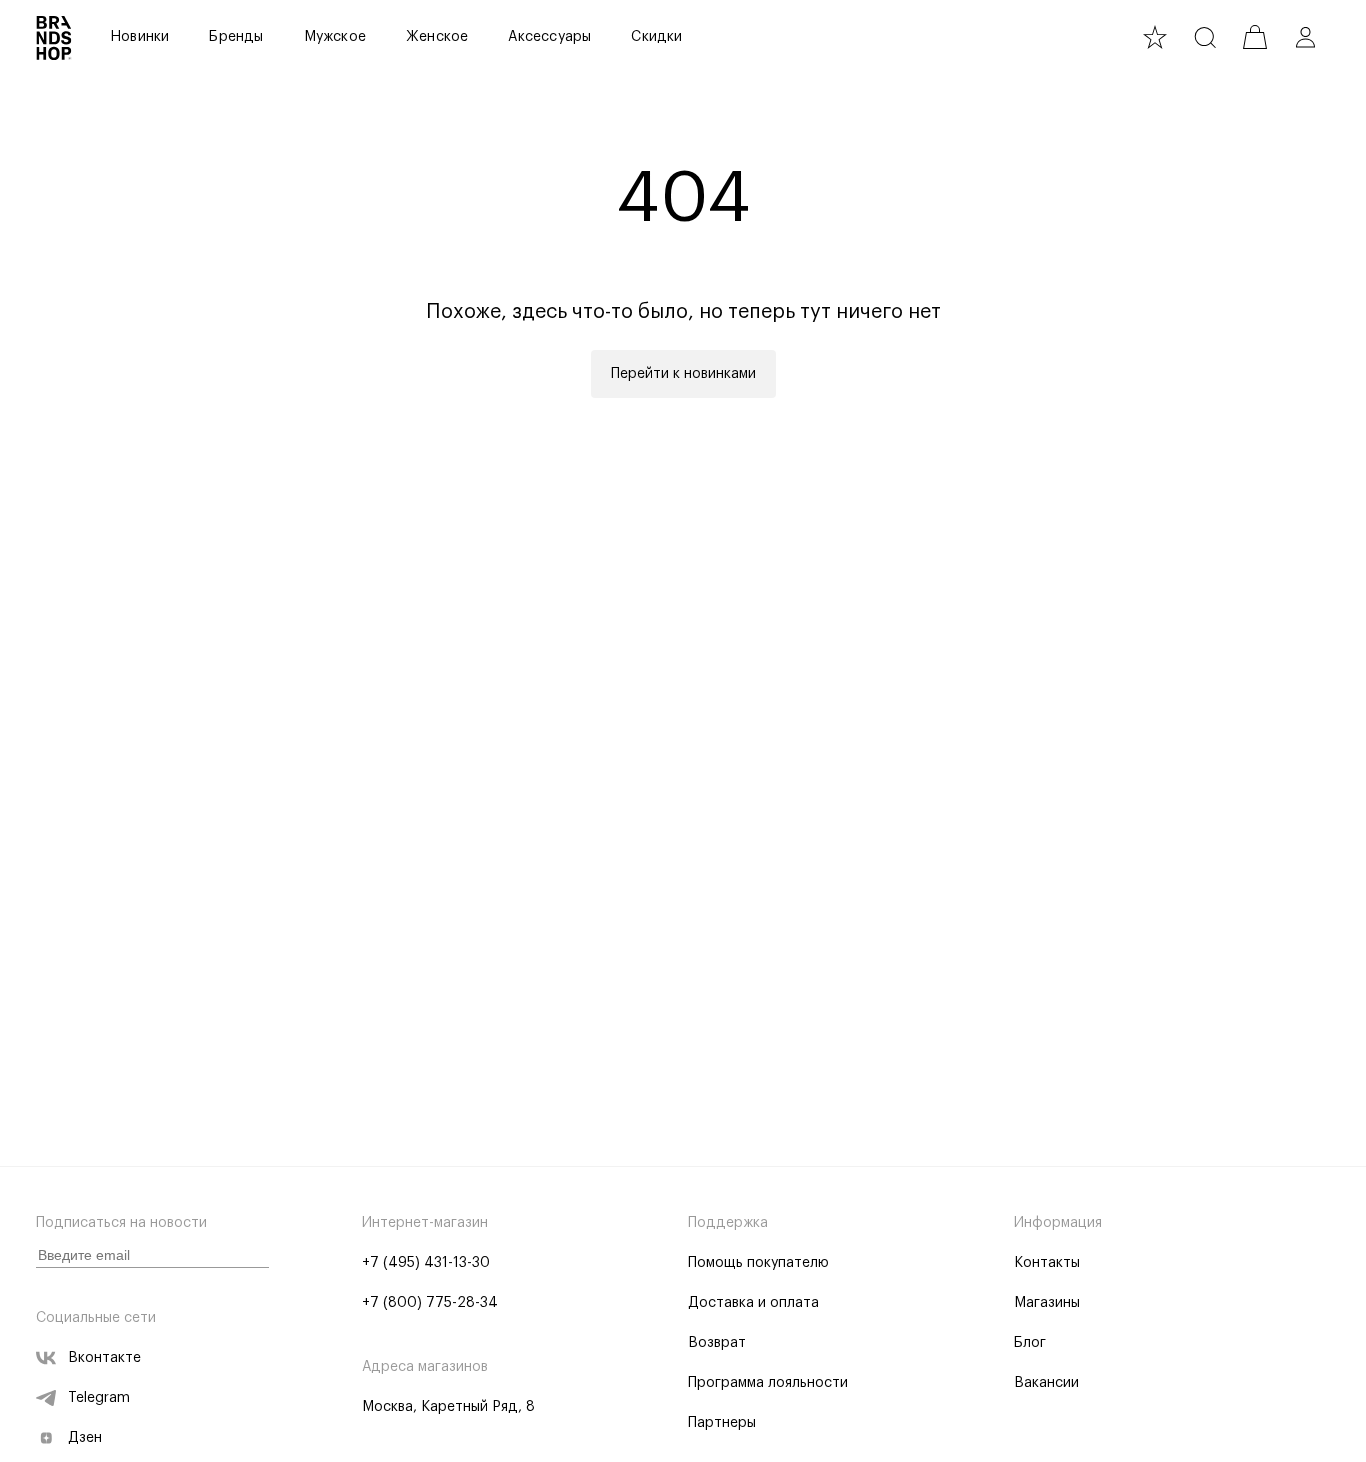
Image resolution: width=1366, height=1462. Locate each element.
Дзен (85, 1438)
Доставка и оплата (753, 1303)
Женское (437, 37)
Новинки (139, 37)
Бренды (236, 37)
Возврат (717, 1343)
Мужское (335, 37)
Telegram (99, 1398)
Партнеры (722, 1423)
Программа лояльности (768, 1383)
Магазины (1047, 1303)
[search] (1205, 37)
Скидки (656, 37)
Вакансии (1046, 1383)
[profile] (1305, 37)
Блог (1030, 1343)
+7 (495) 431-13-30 (426, 1263)
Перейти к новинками (683, 374)
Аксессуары (549, 37)
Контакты (1047, 1263)
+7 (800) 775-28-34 (430, 1303)
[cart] (1255, 37)
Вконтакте (104, 1358)
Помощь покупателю (758, 1263)
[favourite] (1155, 37)
